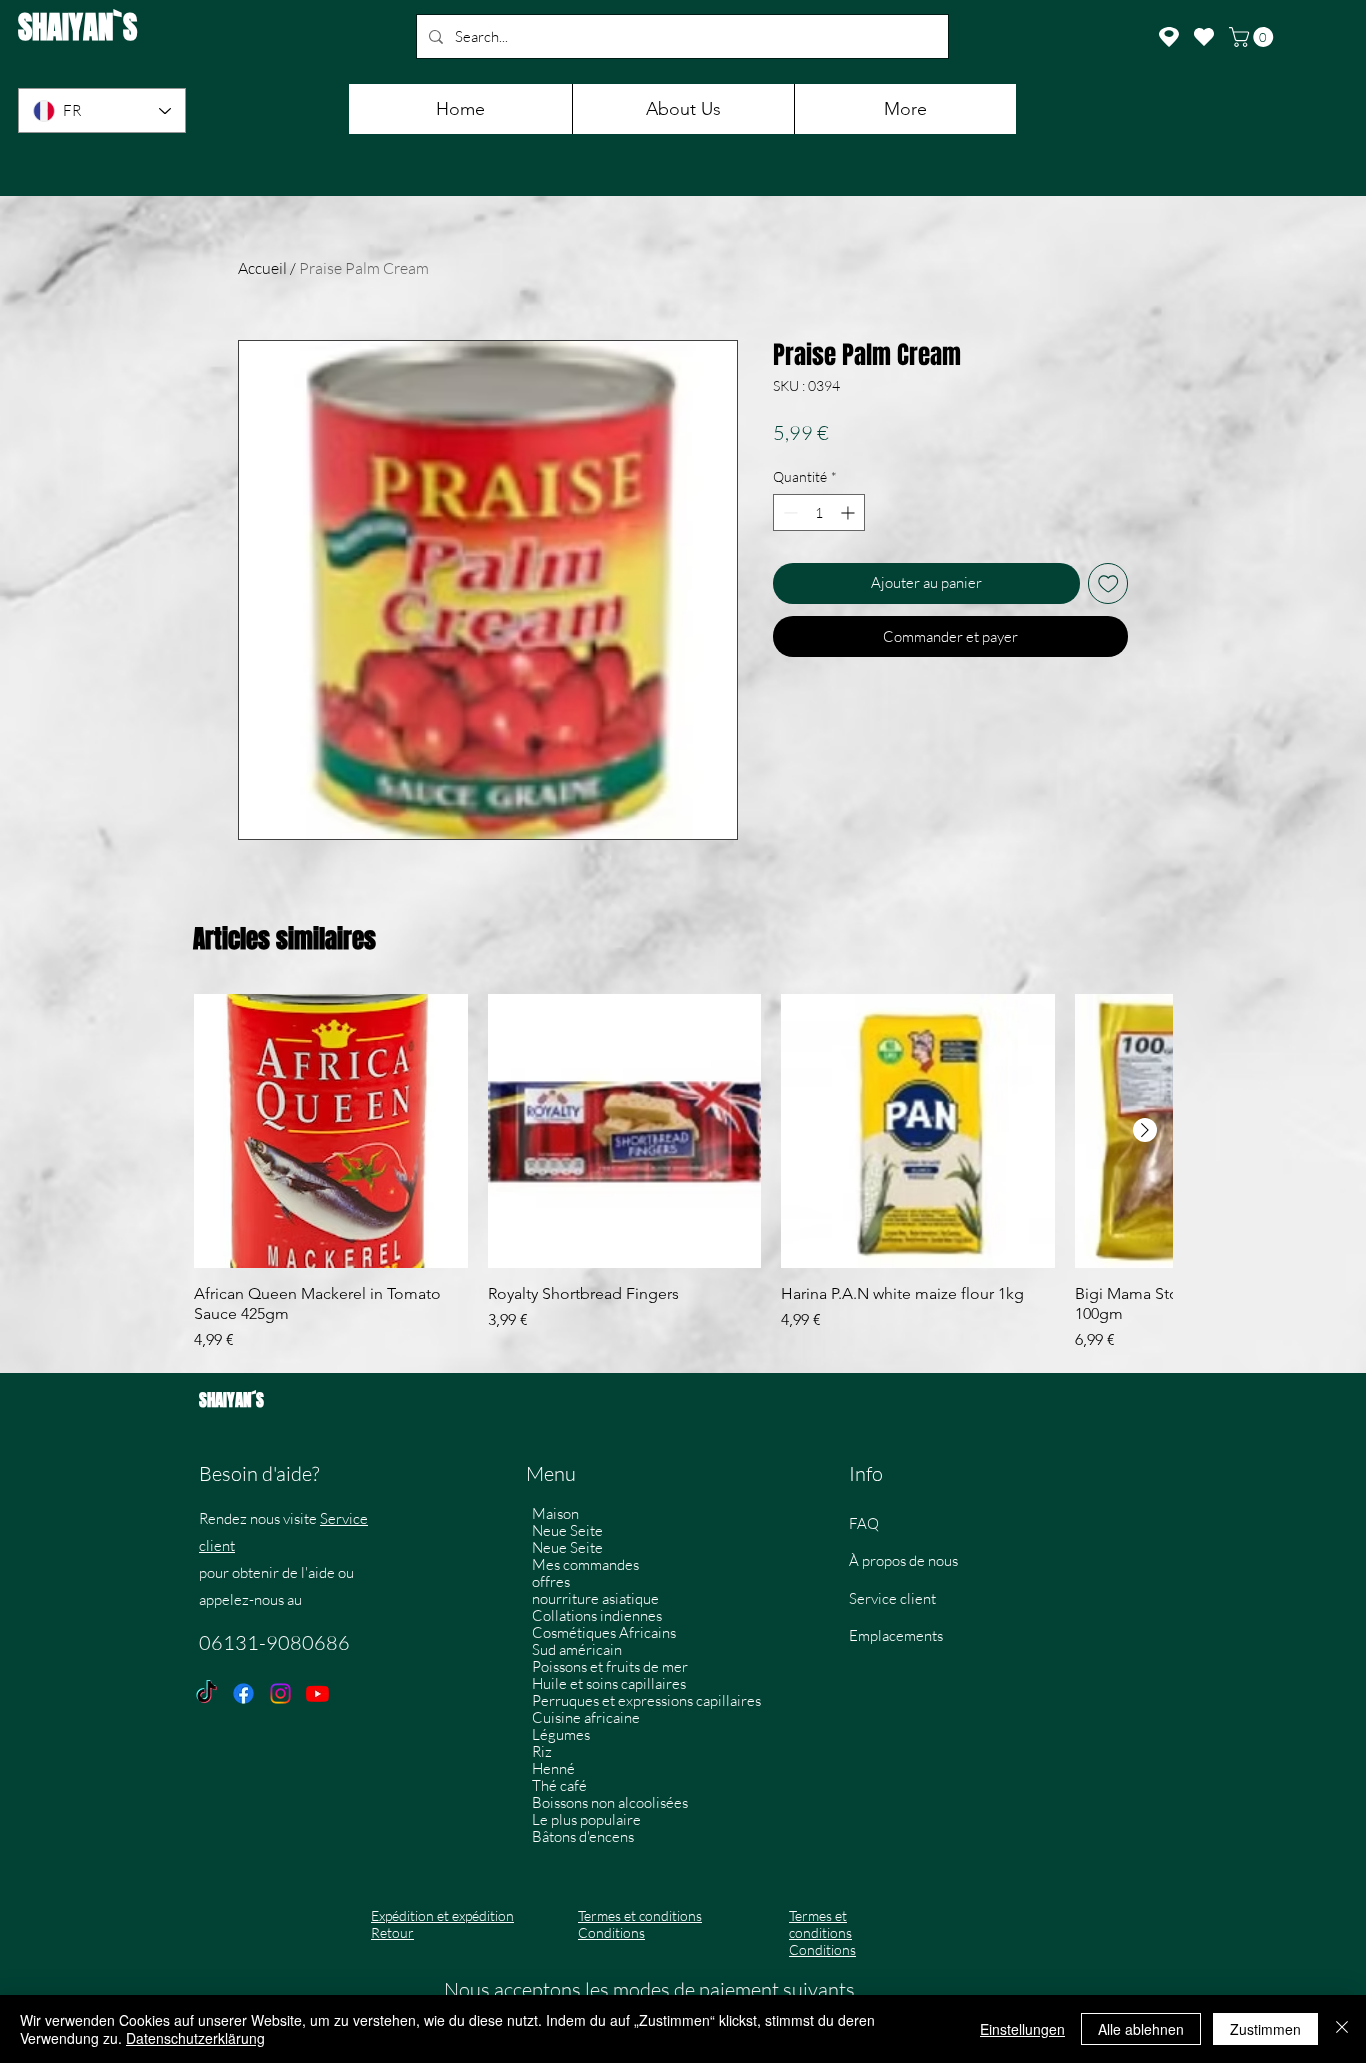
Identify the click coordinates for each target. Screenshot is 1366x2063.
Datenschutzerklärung (195, 2038)
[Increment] (849, 512)
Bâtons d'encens (583, 1836)
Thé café (559, 1785)
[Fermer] (1342, 2029)
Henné (553, 1768)
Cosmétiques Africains (604, 1632)
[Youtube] (317, 1693)
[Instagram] (280, 1693)
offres (551, 1581)
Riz (542, 1751)
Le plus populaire (586, 1819)
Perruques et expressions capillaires (643, 1700)
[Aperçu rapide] (331, 1131)
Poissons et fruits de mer (610, 1666)
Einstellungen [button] (1022, 2029)
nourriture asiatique (595, 1598)
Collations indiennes (597, 1615)
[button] (1253, 37)
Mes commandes (585, 1564)
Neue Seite (567, 1530)
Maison (555, 1513)
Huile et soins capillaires (609, 1683)
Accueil (262, 268)
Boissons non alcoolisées (610, 1802)
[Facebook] (243, 1693)
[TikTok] (206, 1693)
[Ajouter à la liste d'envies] (1108, 583)
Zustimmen (1265, 2029)
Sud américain (577, 1649)
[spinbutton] (819, 512)
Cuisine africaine (586, 1717)
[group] (683, 1173)
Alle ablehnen (1141, 2029)
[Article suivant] (1145, 1130)
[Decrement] (788, 512)
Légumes (561, 1734)
